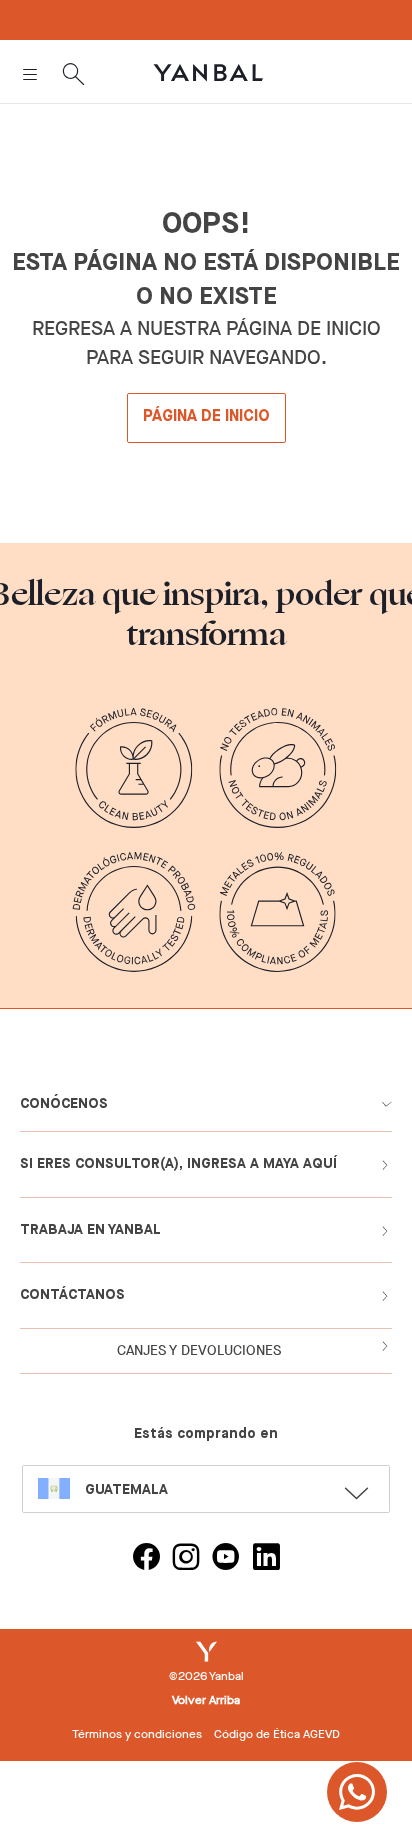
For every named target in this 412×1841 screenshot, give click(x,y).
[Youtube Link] (226, 1559)
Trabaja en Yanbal (90, 1230)
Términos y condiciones (137, 1734)
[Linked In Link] (266, 1559)
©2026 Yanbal (206, 1676)
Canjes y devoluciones (199, 1350)
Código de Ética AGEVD (277, 1734)
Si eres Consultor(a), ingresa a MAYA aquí (178, 1164)
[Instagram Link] (186, 1559)
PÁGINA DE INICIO (206, 417)
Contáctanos (72, 1295)
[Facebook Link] (146, 1559)
